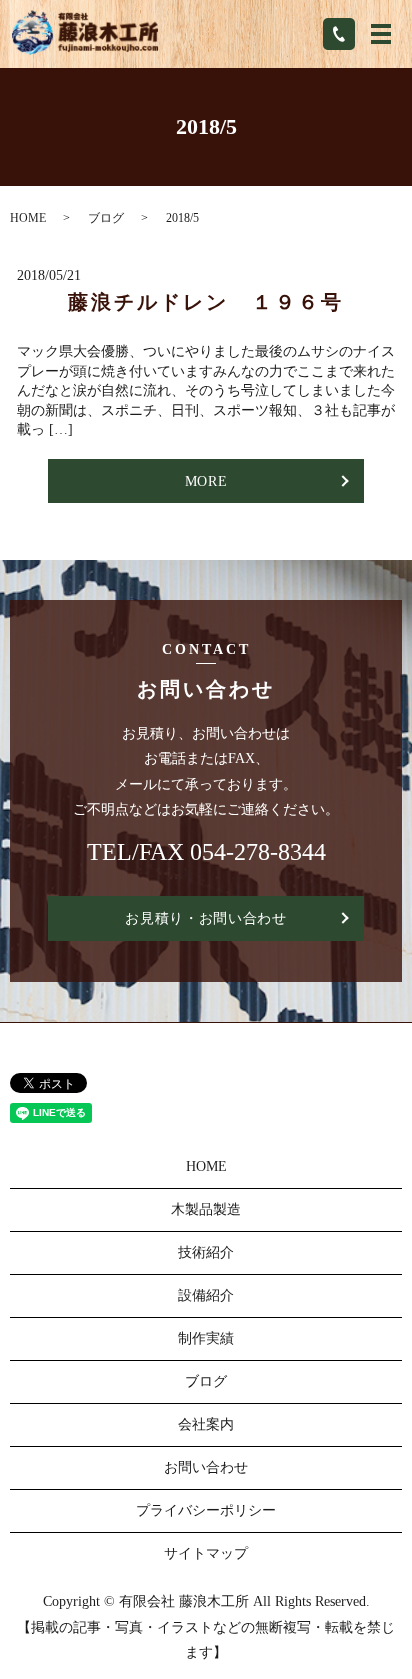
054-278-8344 (258, 852)
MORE (206, 481)
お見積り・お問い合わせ (206, 918)
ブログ (106, 218)
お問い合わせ (206, 1467)
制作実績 (206, 1338)
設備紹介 (206, 1295)
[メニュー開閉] (381, 34)
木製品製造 (206, 1209)
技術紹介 (206, 1252)
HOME (28, 218)
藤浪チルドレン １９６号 (206, 302)
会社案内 (206, 1424)
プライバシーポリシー (206, 1510)
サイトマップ (206, 1553)
